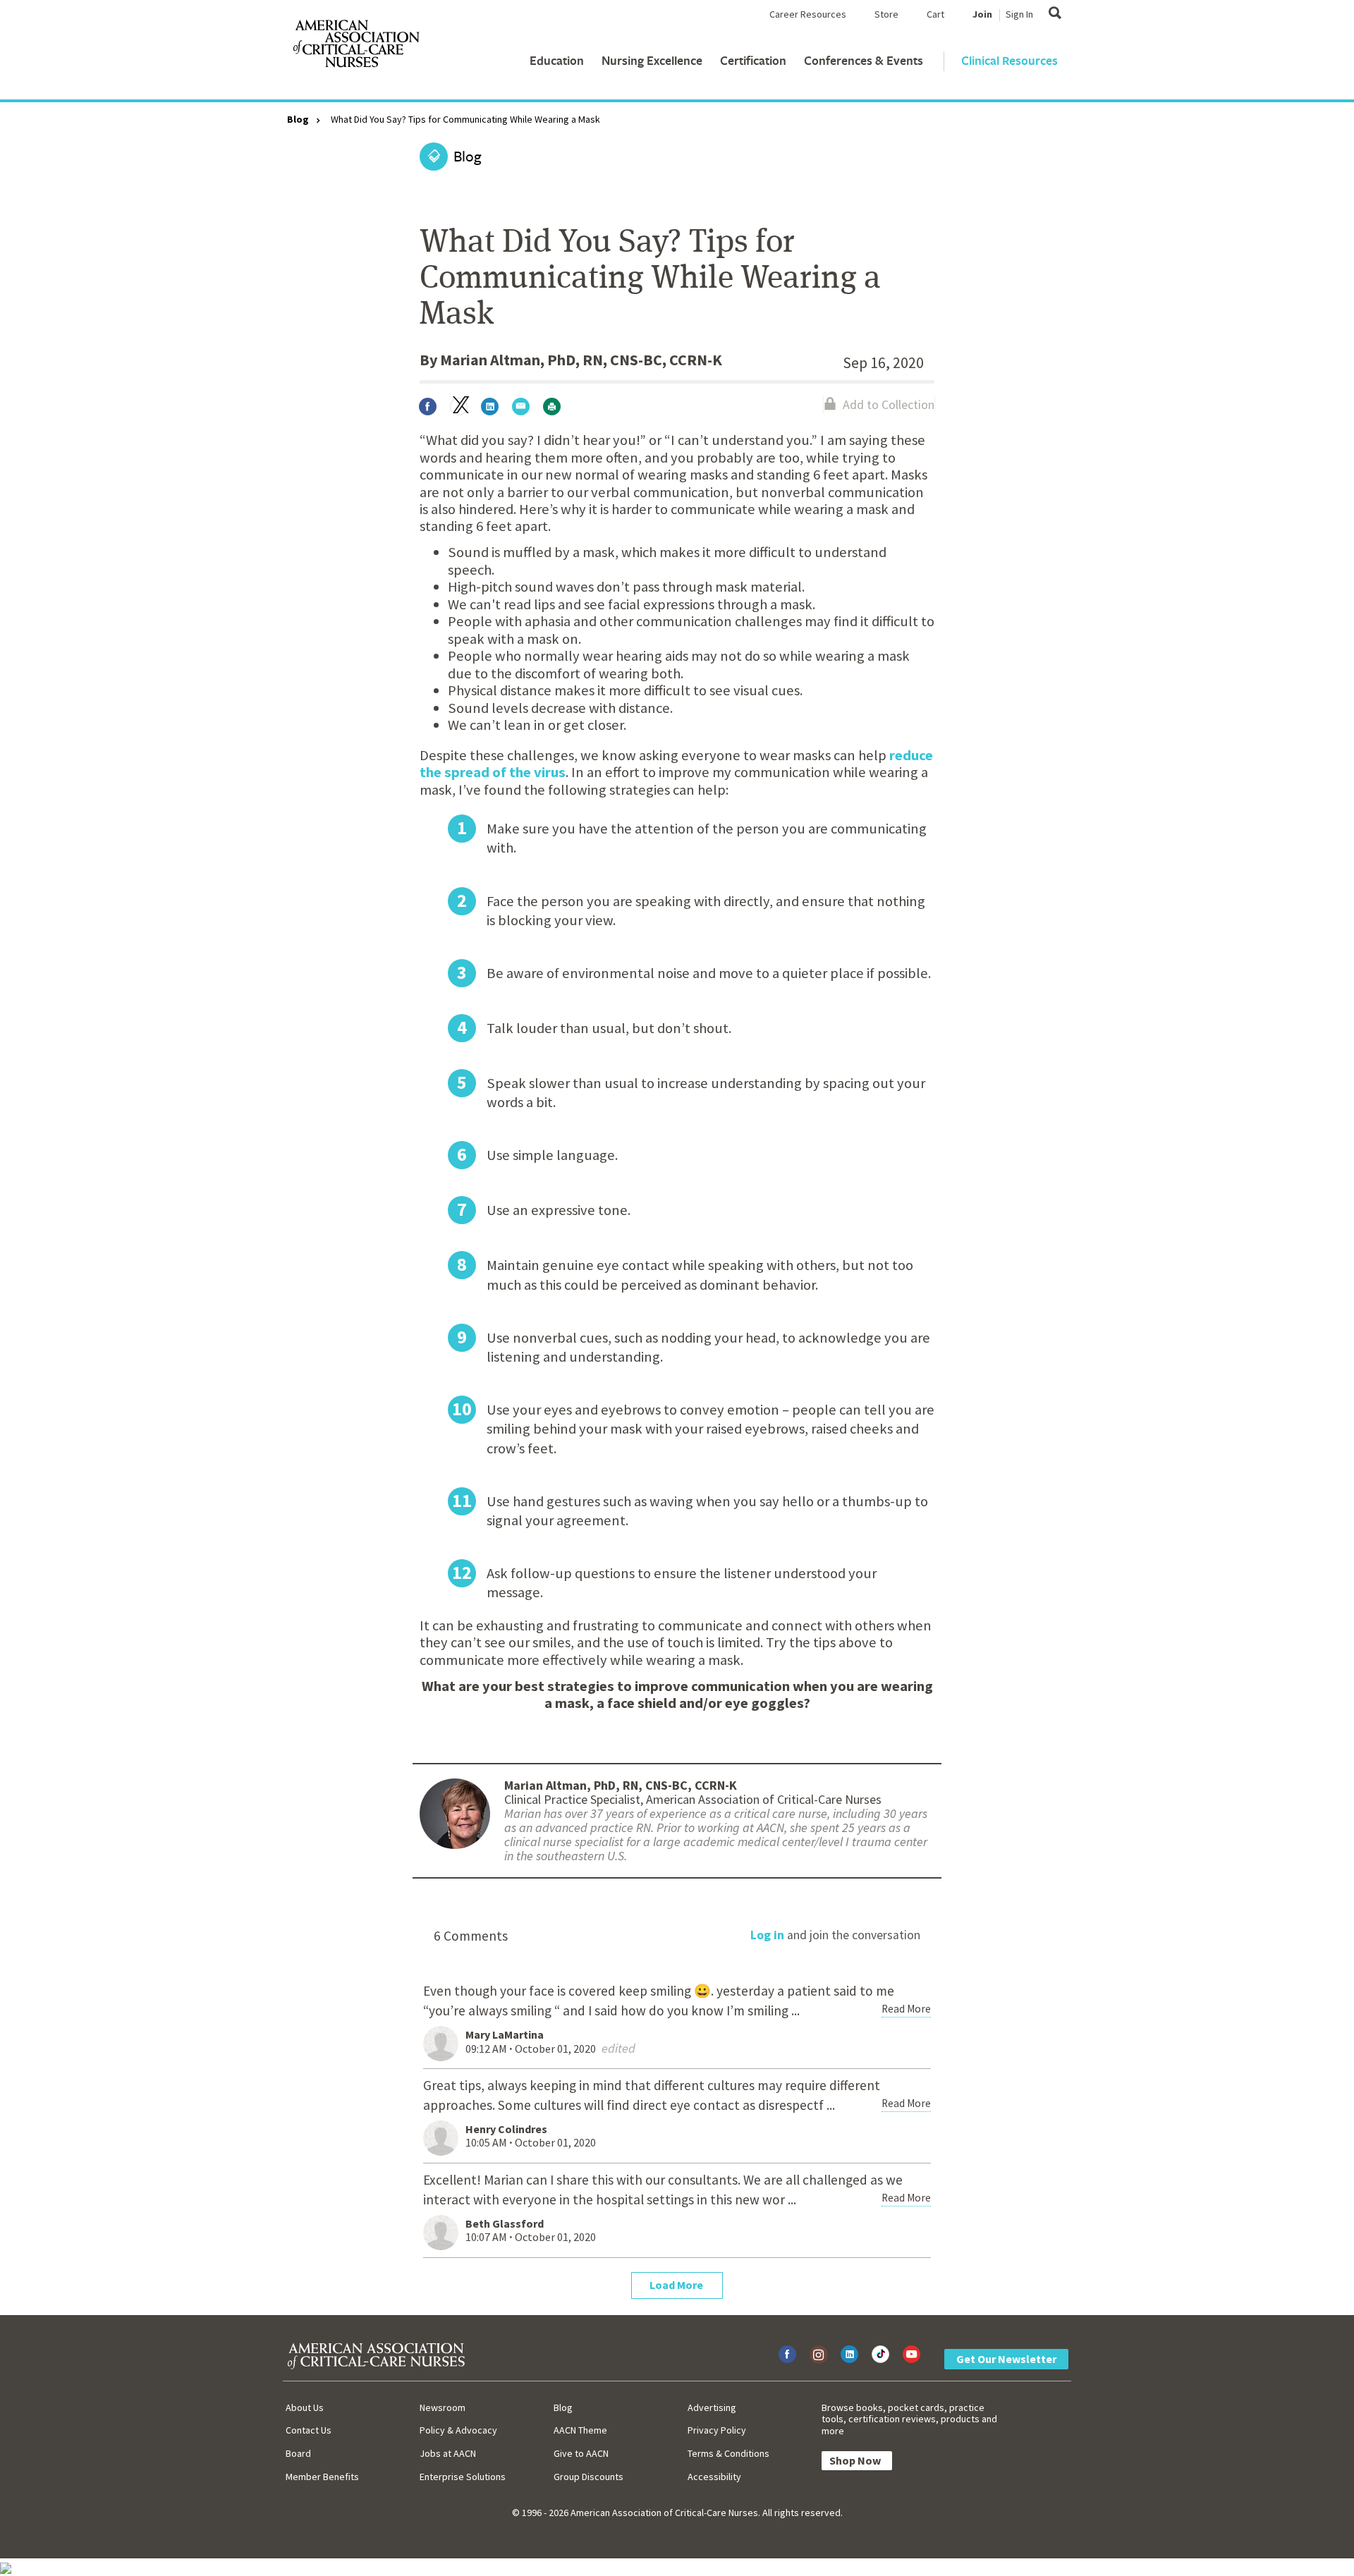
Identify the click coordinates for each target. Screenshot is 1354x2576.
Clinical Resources (1010, 60)
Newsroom (443, 2407)
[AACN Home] (355, 47)
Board (298, 2453)
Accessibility (714, 2477)
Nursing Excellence (652, 60)
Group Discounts (588, 2477)
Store (886, 14)
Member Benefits (322, 2477)
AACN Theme (580, 2430)
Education (557, 60)
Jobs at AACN (448, 2453)
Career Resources (808, 14)
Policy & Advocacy (458, 2430)
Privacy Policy (717, 2430)
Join (982, 14)
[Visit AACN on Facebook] (787, 2354)
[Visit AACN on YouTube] (911, 2354)
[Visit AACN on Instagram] (818, 2354)
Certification (753, 60)
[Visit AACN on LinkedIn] (849, 2354)
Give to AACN (581, 2453)
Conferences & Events (864, 60)
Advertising (712, 2407)
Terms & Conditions (728, 2453)
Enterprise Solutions (463, 2477)
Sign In (1019, 14)
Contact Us (309, 2430)
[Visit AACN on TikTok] (880, 2354)
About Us (305, 2407)
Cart (935, 14)
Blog (298, 119)
